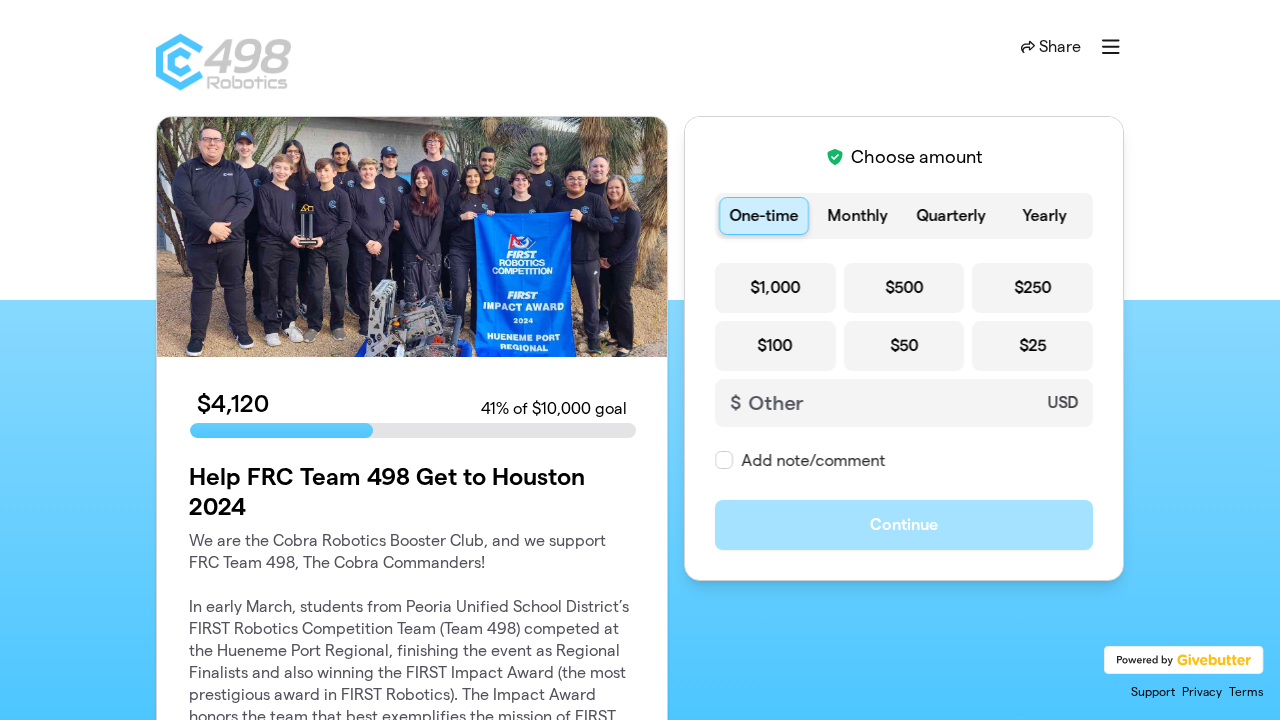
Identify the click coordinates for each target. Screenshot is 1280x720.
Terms (1246, 691)
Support (1153, 691)
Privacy (1202, 691)
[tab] (764, 216)
